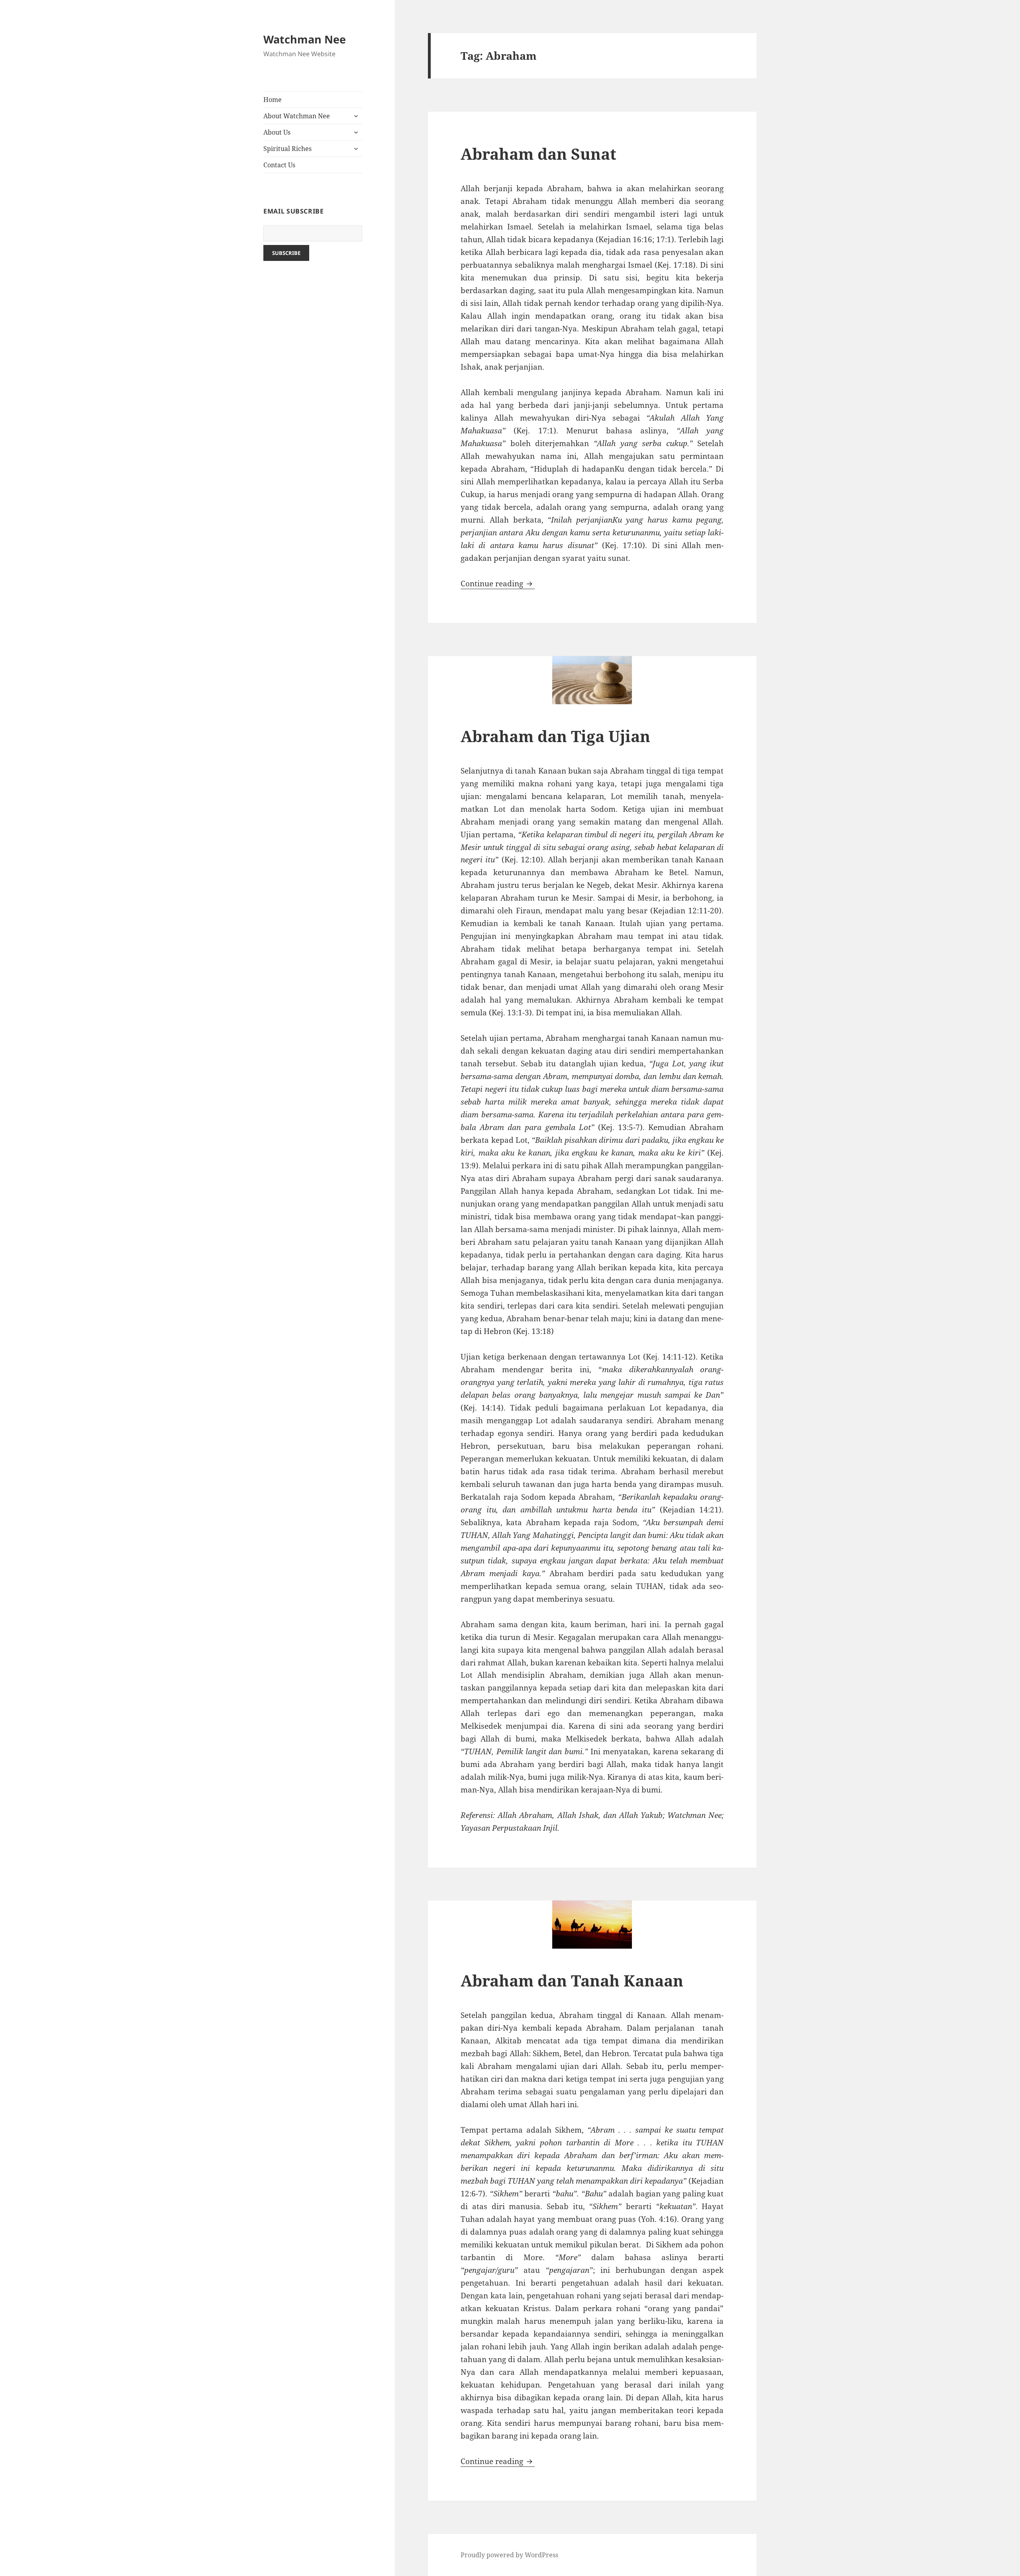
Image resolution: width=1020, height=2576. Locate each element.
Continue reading (498, 584)
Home (273, 100)
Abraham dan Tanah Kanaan (572, 1980)
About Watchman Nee (297, 116)
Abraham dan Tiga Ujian (555, 736)
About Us (277, 132)
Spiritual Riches (287, 149)
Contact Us (279, 165)
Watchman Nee (305, 39)
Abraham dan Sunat (538, 154)
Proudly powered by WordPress (509, 2555)
